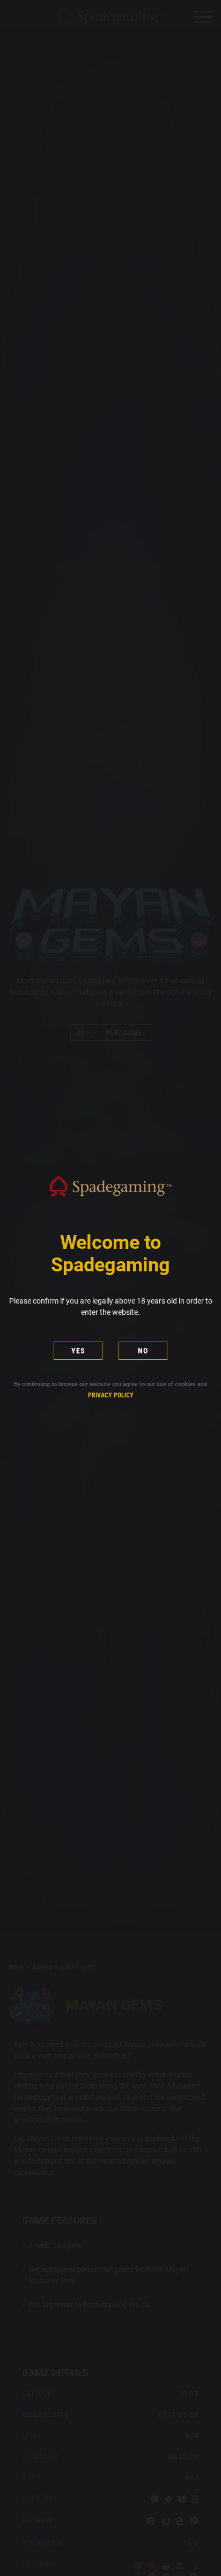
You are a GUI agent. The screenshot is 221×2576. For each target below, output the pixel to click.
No (143, 1351)
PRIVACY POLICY (111, 1395)
